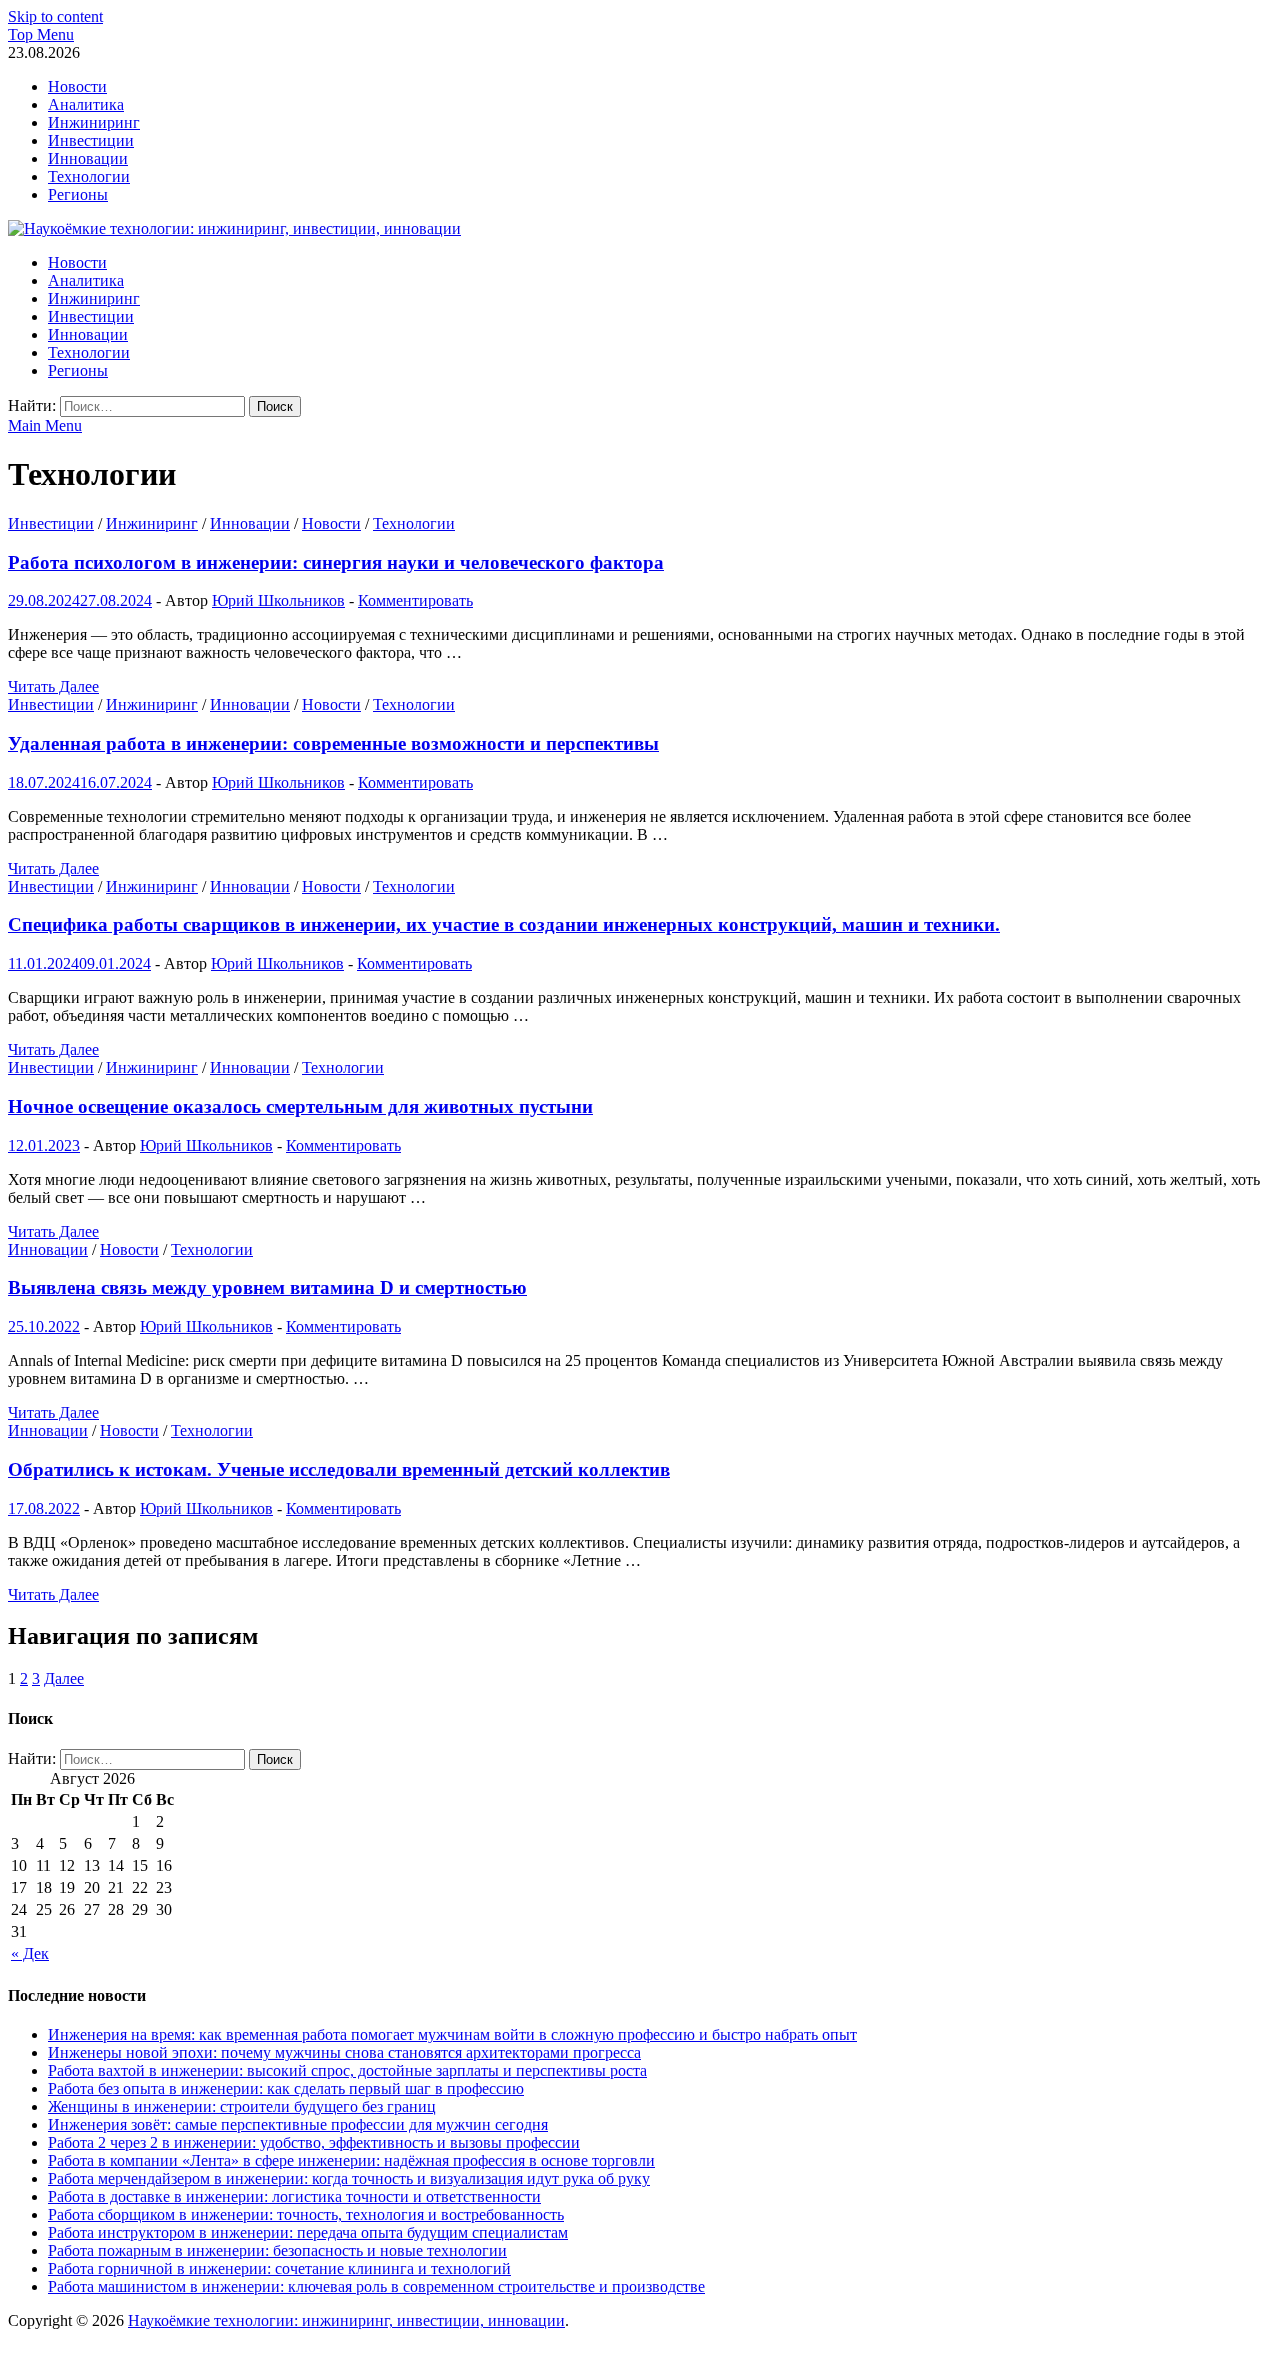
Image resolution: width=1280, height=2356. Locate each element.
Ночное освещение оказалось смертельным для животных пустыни (300, 1106)
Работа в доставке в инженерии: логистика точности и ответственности (294, 2196)
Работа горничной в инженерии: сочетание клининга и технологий (279, 2268)
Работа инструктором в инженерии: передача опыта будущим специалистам (308, 2232)
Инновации (88, 158)
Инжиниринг (94, 122)
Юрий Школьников (278, 600)
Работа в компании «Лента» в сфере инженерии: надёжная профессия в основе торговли (351, 2160)
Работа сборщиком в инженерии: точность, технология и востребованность (306, 2214)
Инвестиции (91, 140)
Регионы (78, 194)
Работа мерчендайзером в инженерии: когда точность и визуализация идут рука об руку (349, 2178)
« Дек (30, 1953)
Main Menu (45, 425)
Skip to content (55, 16)
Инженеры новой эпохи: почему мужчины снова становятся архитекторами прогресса (344, 2052)
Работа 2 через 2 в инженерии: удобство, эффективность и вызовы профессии (314, 2142)
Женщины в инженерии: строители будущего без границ (242, 2106)
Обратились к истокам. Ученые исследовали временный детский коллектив (339, 1469)
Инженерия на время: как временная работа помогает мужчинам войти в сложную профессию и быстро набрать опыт (452, 2034)
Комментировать (415, 600)
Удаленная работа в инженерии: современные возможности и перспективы (333, 743)
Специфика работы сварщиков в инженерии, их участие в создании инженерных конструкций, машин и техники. (504, 924)
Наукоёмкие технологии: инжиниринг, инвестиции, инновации (346, 2320)
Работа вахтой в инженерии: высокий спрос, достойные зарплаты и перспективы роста (347, 2070)
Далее (64, 1678)
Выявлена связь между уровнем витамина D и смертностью (267, 1287)
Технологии (89, 176)
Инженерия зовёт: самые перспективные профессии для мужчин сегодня (298, 2124)
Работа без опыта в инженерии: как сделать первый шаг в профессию (286, 2088)
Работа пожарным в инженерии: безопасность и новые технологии (277, 2250)
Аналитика (86, 104)
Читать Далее (53, 686)
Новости (77, 86)
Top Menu (41, 34)
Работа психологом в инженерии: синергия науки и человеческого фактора (336, 562)
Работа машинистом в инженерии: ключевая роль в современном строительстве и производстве (376, 2286)
